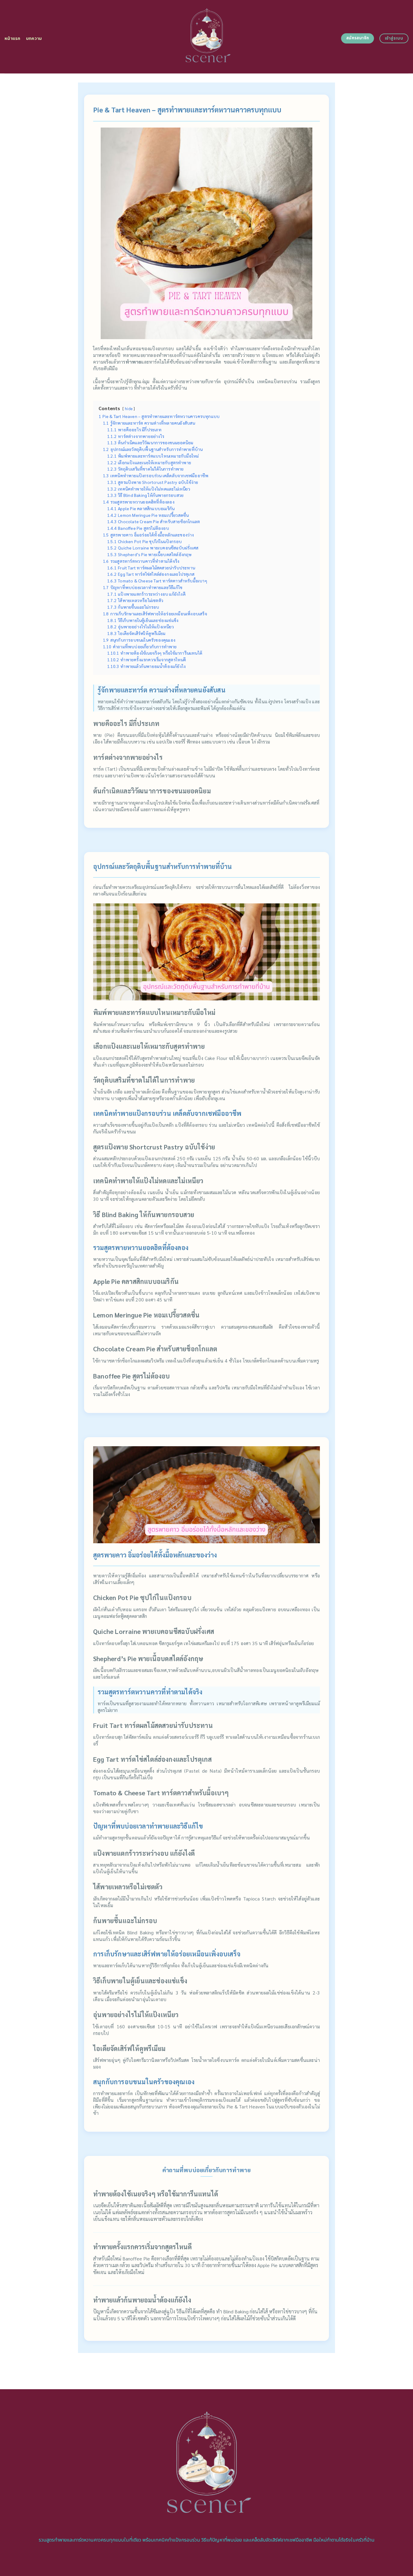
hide (129, 409)
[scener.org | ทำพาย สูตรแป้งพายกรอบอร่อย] (207, 37)
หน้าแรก (13, 39)
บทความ (34, 39)
